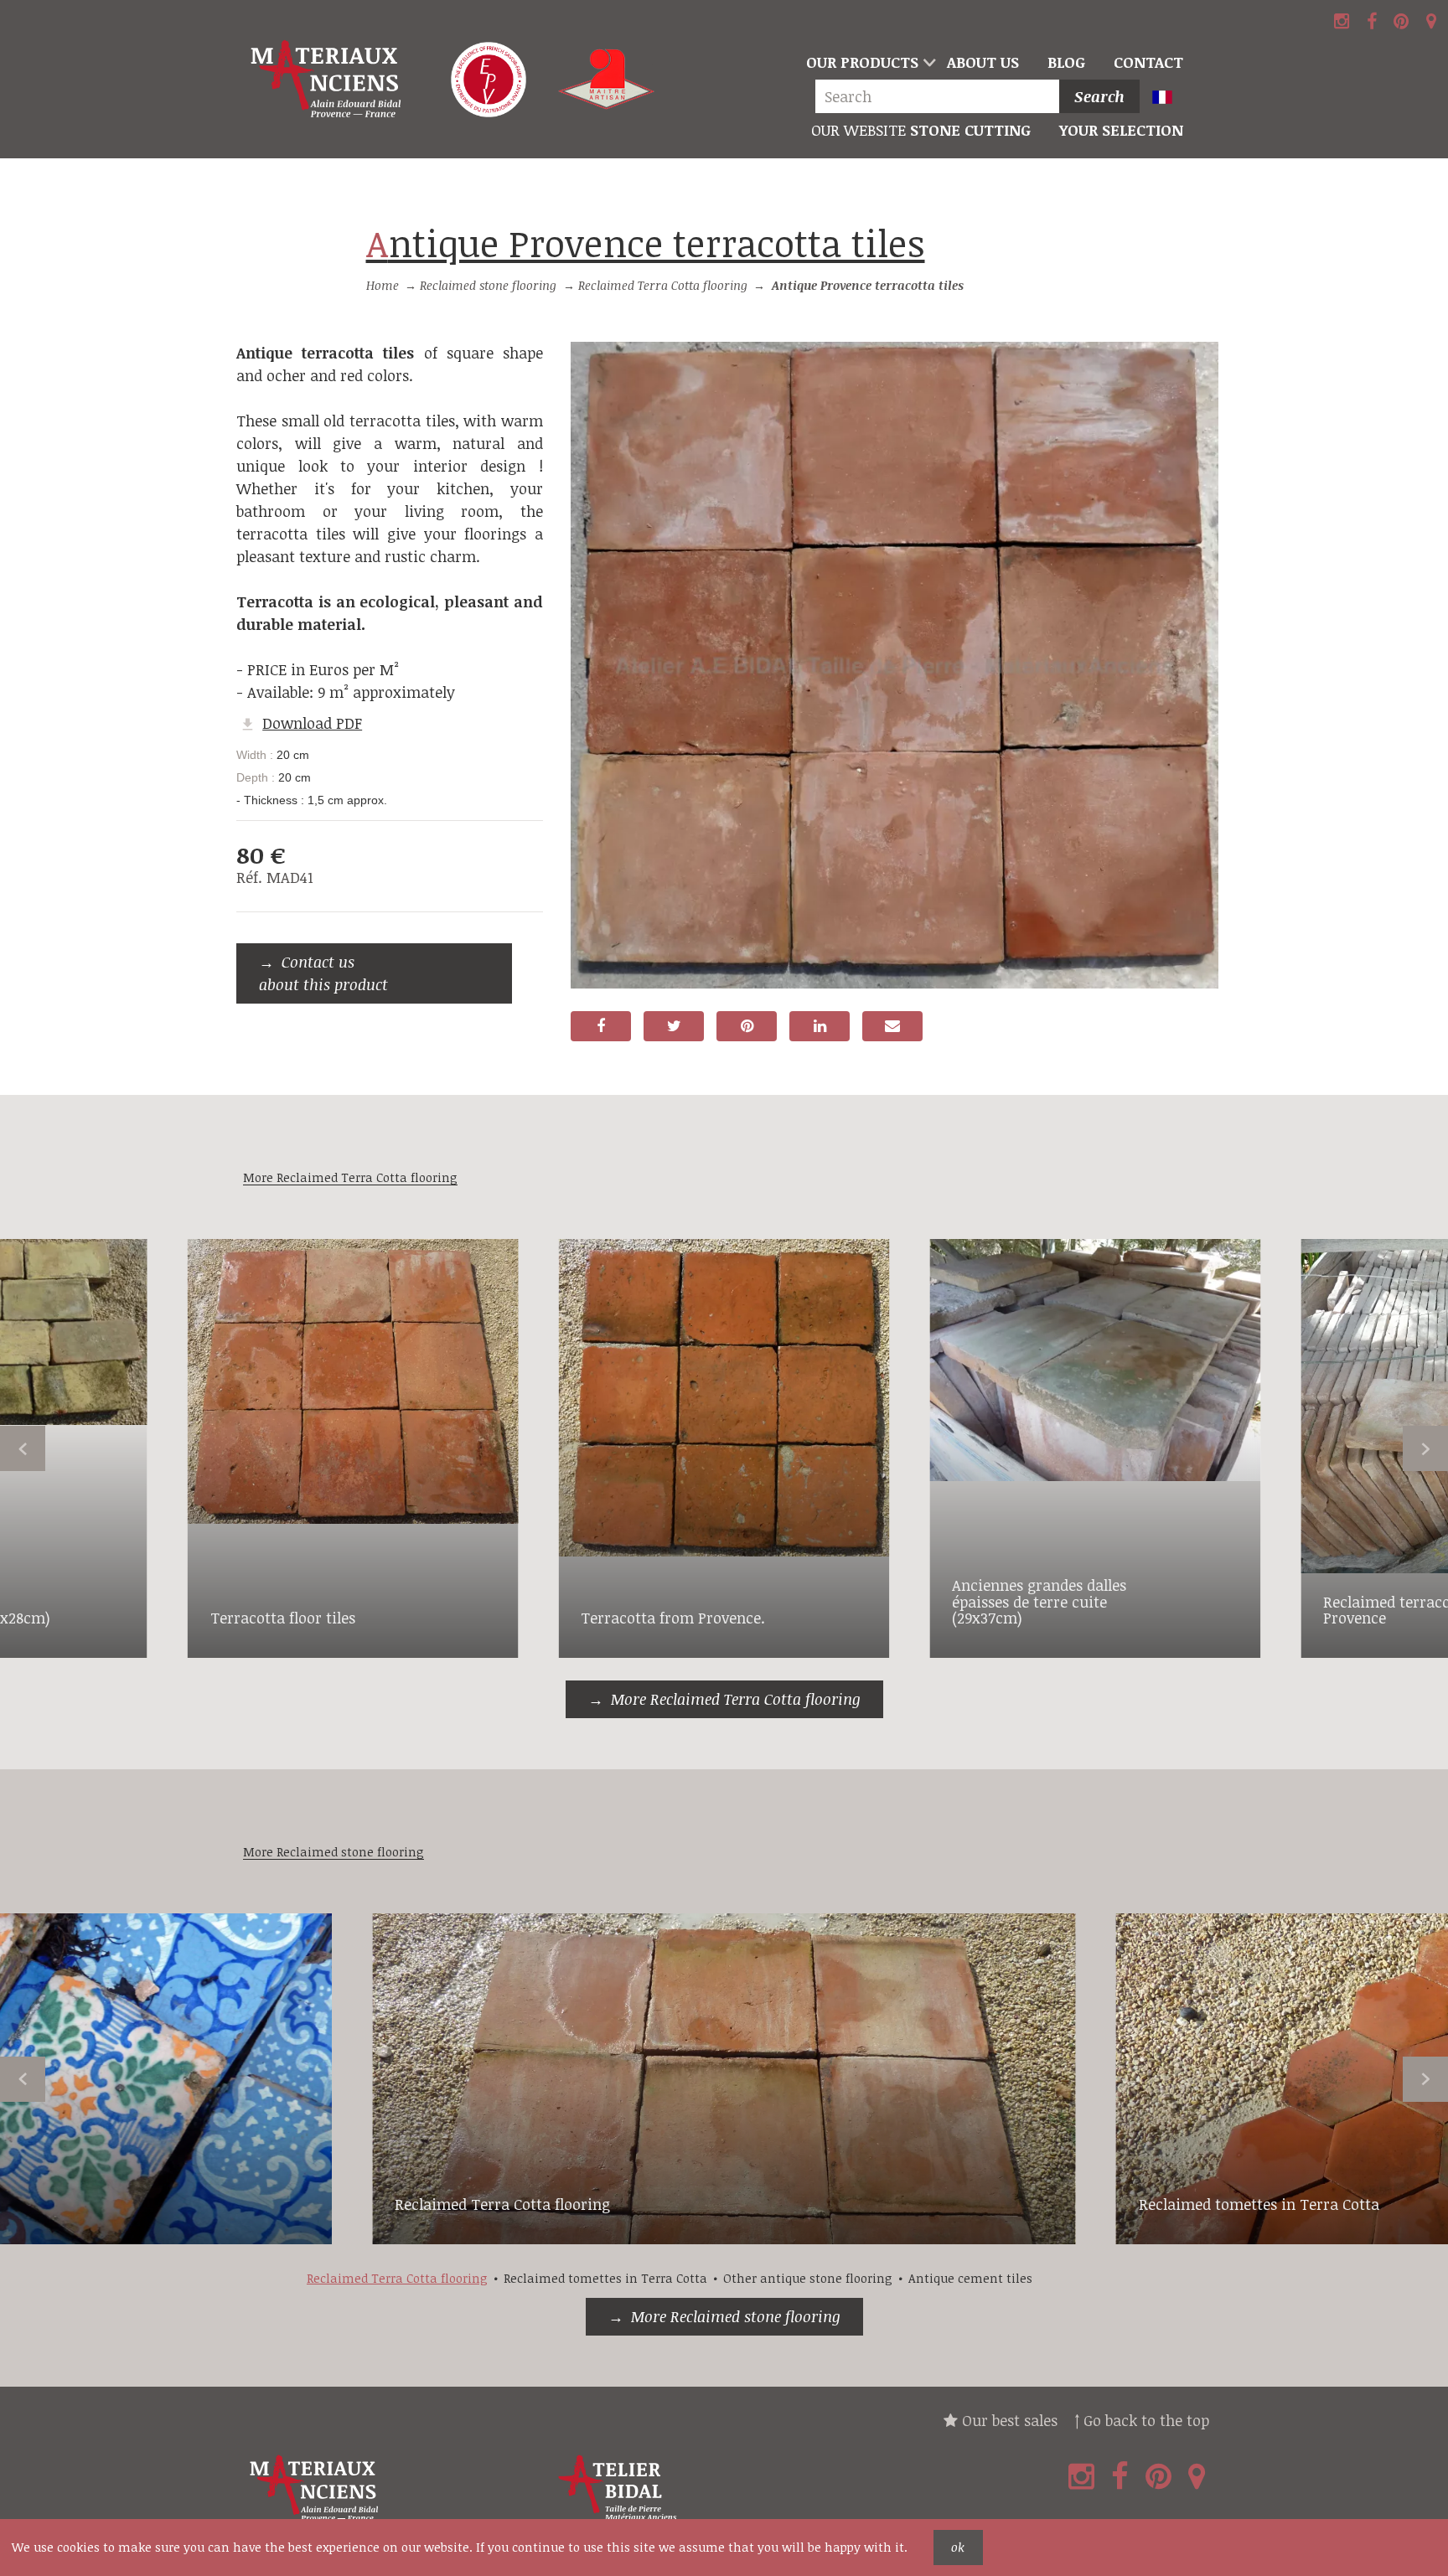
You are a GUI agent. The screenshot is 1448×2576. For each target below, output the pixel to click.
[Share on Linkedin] (820, 1026)
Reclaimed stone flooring (488, 285)
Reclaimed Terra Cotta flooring (663, 285)
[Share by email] (892, 1026)
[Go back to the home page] (328, 80)
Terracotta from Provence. (673, 1618)
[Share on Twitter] (674, 1026)
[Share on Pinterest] (747, 1026)
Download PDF (312, 723)
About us (983, 62)
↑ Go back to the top (1142, 2420)
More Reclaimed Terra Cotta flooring (736, 1699)
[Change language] (1169, 98)
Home (383, 285)
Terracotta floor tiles (283, 1618)
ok (958, 2547)
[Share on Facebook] (601, 1026)
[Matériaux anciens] (394, 2488)
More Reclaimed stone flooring (736, 2316)
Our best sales (1008, 2420)
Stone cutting (921, 130)
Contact (1148, 62)
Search (1099, 96)
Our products (862, 62)
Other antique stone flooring (808, 2278)
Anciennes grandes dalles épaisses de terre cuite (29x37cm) (1039, 1602)
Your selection (1121, 130)
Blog (1066, 62)
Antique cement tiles (970, 2278)
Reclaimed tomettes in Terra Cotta (1259, 2204)
